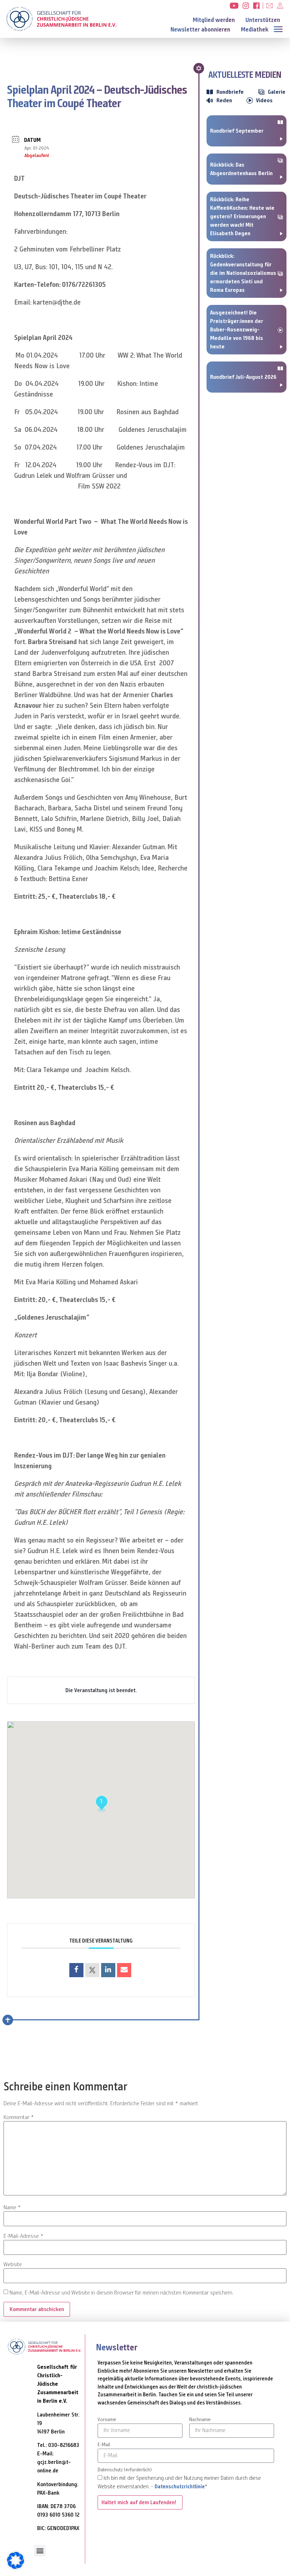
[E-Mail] (124, 1970)
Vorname (107, 2420)
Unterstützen (263, 20)
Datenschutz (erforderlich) (125, 2470)
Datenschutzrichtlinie (180, 2487)
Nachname (200, 2420)
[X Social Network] (92, 1970)
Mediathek (255, 30)
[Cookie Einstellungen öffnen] (16, 2567)
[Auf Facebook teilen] (76, 1970)
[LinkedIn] (108, 1970)
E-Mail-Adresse (24, 2236)
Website (13, 2264)
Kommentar (19, 2117)
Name (12, 2207)
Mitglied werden (214, 20)
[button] (280, 28)
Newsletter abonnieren (200, 30)
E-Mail (104, 2445)
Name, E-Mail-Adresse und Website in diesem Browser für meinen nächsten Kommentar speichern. (121, 2293)
